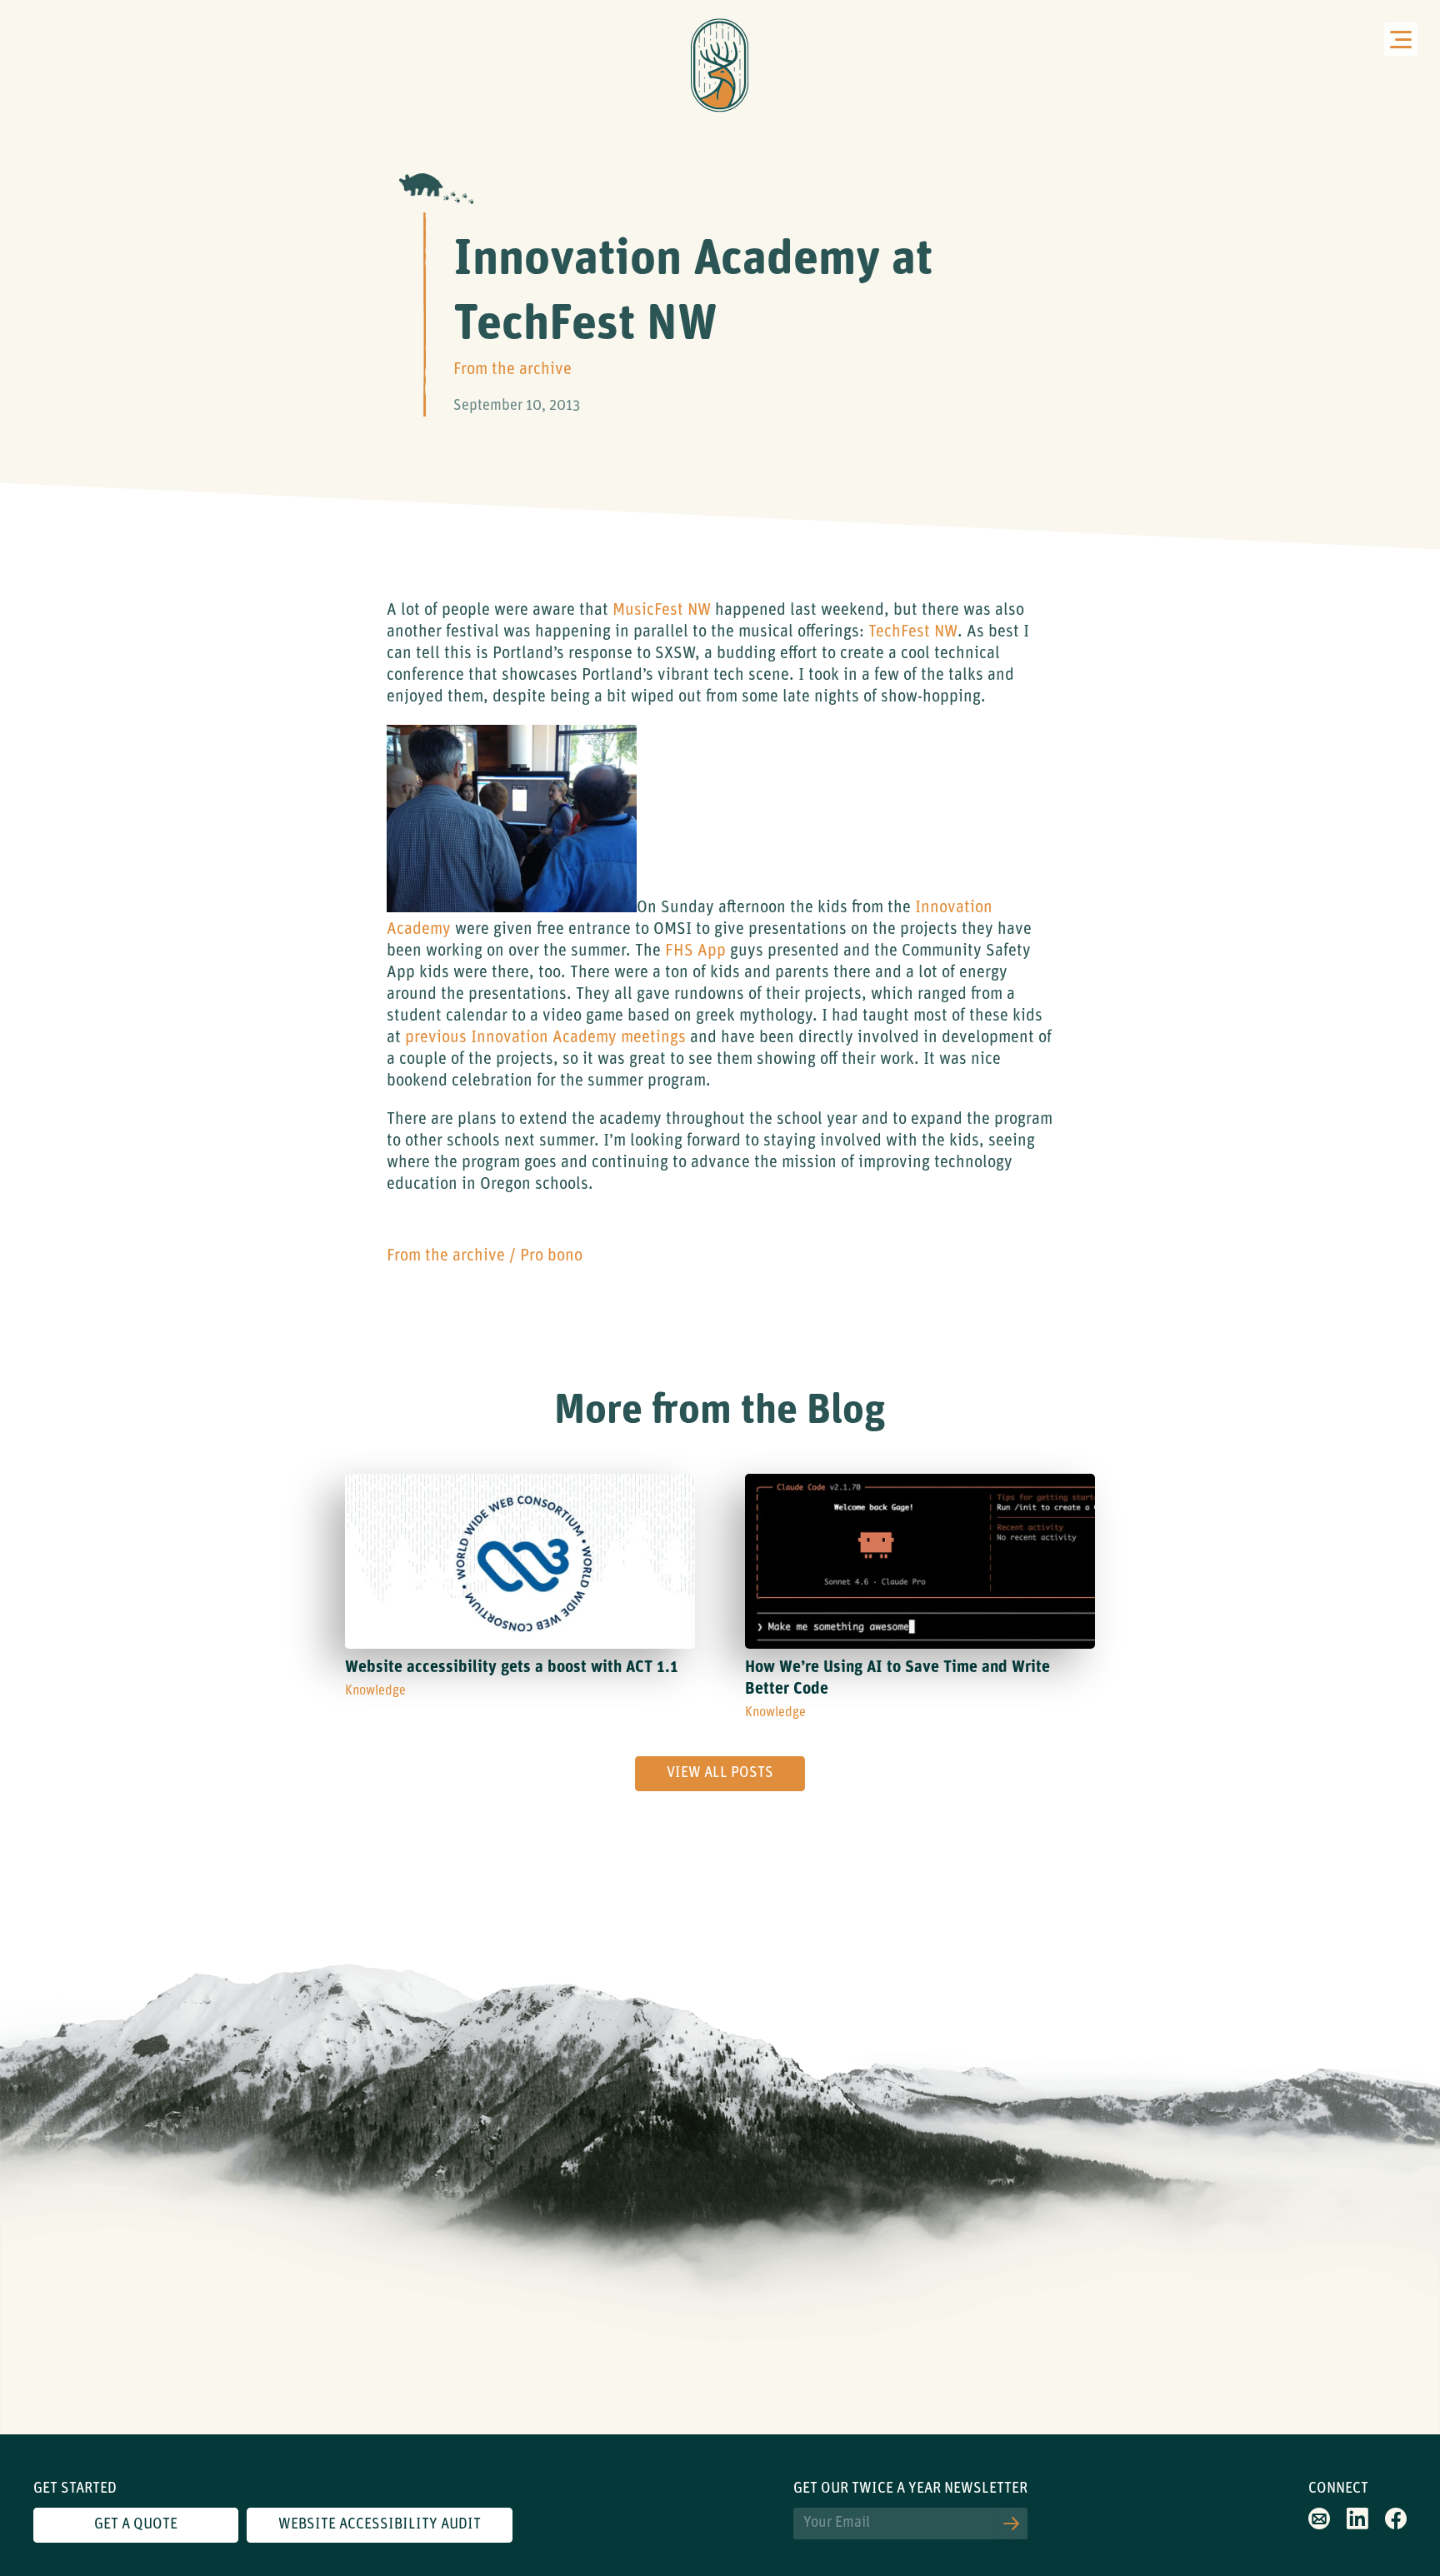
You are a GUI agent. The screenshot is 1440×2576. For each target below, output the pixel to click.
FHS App (695, 951)
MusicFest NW (662, 611)
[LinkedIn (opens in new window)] (1357, 2525)
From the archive (512, 370)
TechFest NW (913, 632)
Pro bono (551, 1256)
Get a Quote (136, 2525)
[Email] (1319, 2525)
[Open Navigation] (1401, 39)
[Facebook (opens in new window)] (1396, 2525)
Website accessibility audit (380, 2525)
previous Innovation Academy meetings (545, 1038)
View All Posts (720, 1774)
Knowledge (375, 1691)
